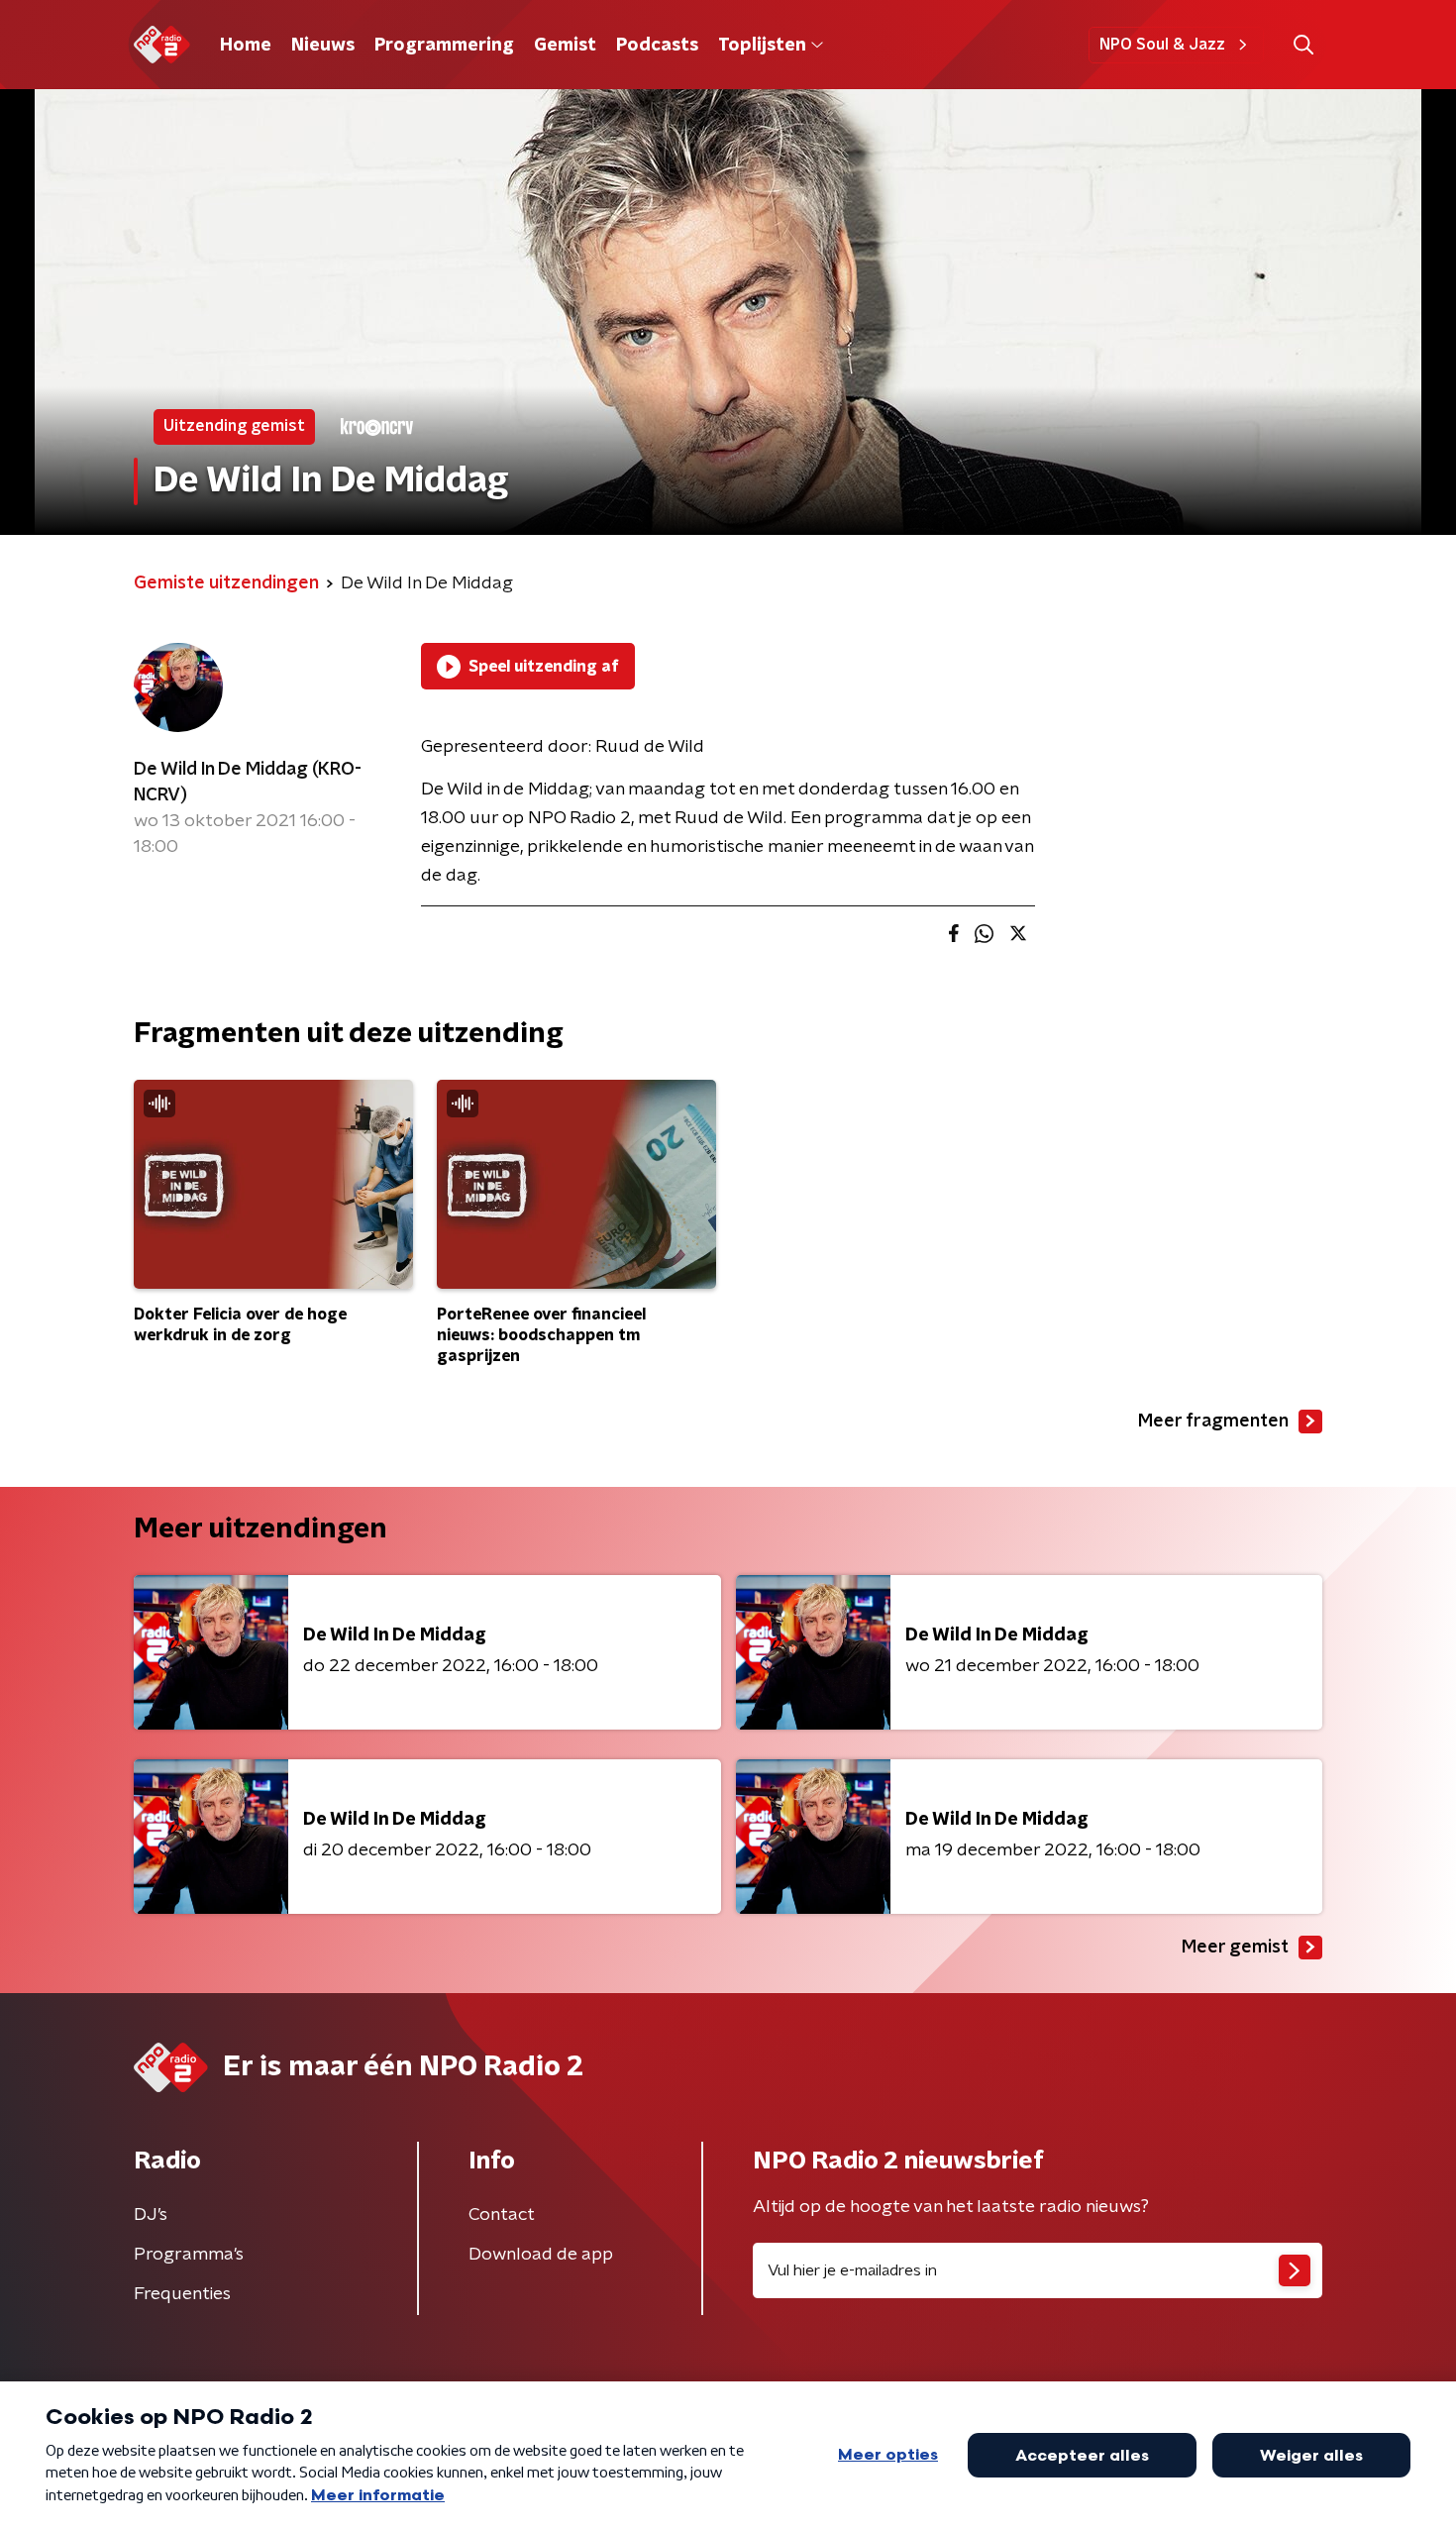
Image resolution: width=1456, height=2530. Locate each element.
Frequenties (182, 2294)
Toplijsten (762, 46)
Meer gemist (1235, 1948)
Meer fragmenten (1213, 1422)
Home (246, 46)
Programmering (444, 46)
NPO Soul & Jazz (1162, 45)
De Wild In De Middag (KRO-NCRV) (248, 783)
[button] (1303, 45)
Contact (502, 2215)
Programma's (189, 2255)
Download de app (541, 2255)
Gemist (565, 46)
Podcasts (657, 46)
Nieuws (323, 46)
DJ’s (151, 2215)
